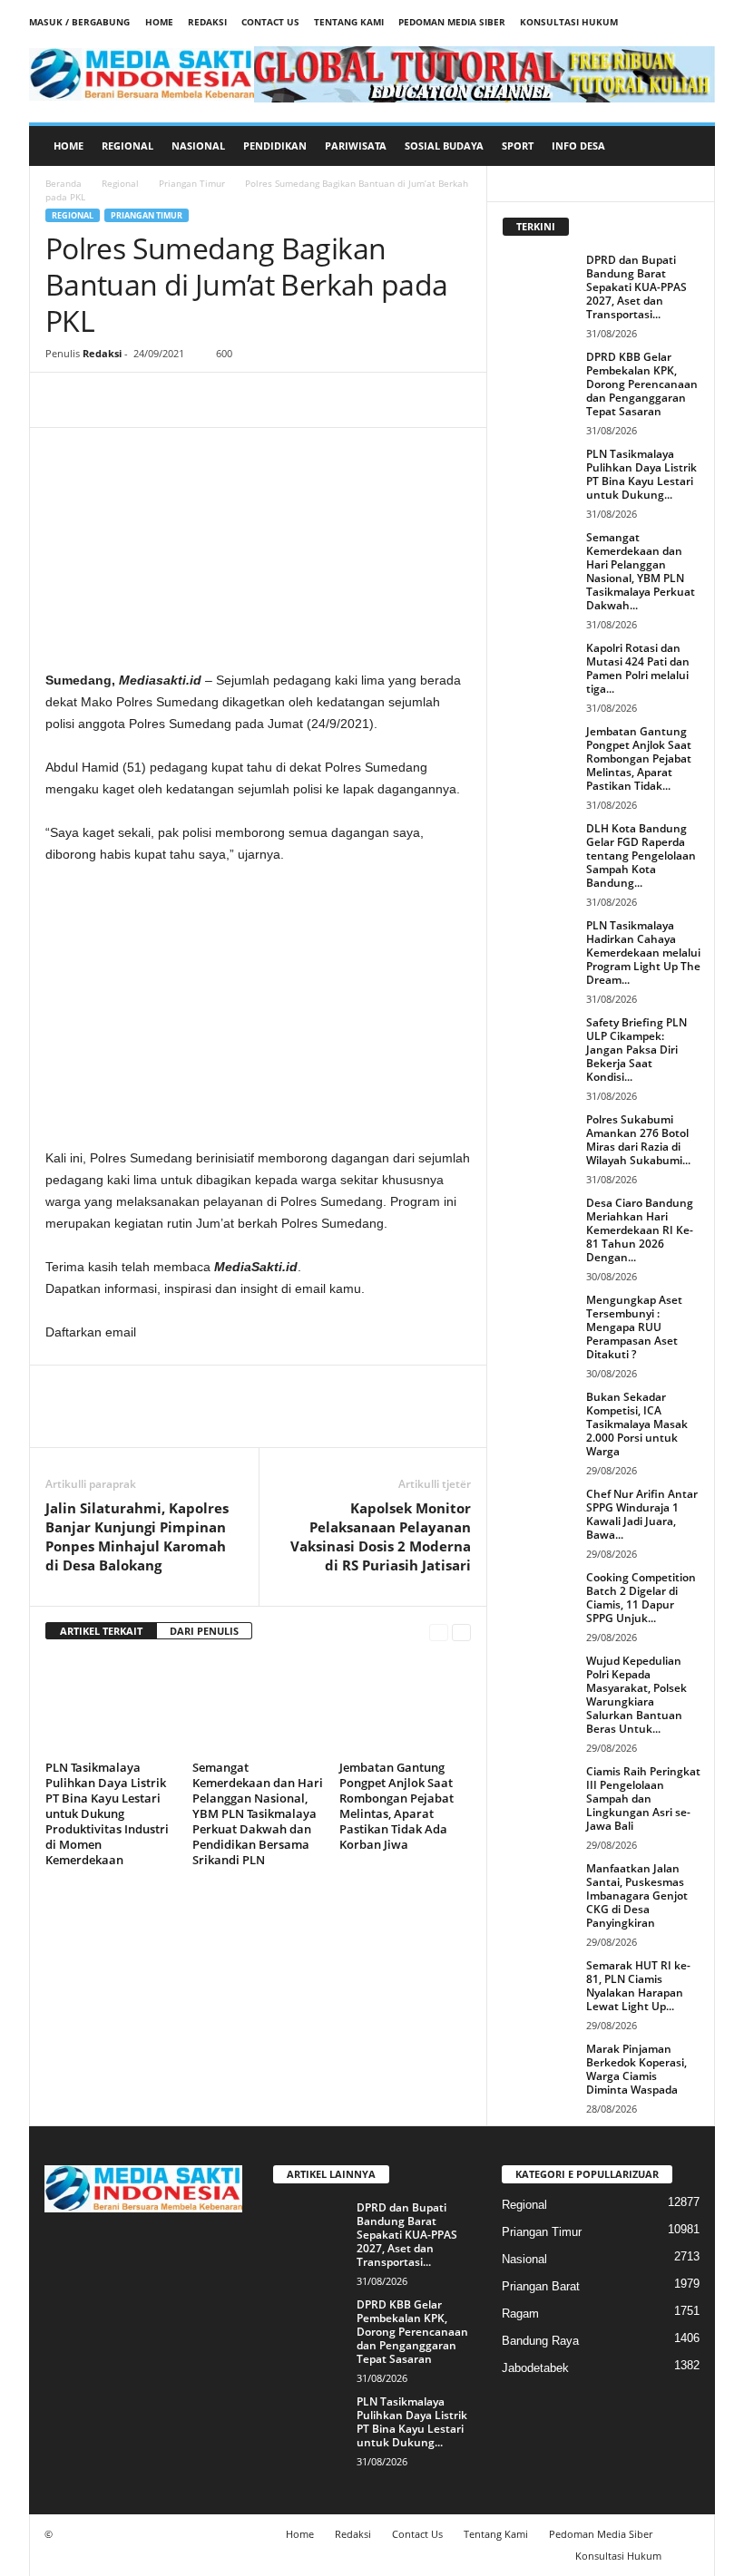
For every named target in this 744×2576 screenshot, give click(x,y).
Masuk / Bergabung (79, 22)
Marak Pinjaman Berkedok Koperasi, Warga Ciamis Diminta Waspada (636, 2069)
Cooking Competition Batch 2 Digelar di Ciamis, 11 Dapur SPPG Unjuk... (641, 1598)
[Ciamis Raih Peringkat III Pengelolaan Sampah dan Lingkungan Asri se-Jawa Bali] (539, 1792)
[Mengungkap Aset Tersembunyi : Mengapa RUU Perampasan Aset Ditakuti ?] (539, 1320)
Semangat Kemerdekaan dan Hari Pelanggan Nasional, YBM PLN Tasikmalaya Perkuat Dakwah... (641, 571)
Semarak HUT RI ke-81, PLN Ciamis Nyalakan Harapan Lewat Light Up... (638, 1986)
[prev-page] (439, 1632)
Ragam (520, 2314)
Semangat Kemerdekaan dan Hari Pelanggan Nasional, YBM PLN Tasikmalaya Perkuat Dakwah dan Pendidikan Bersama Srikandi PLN (258, 1813)
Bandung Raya (540, 2341)
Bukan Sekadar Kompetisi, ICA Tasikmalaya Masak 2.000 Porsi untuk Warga (637, 1424)
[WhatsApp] (189, 400)
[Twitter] (105, 400)
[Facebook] (64, 400)
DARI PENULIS (204, 1631)
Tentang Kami (349, 22)
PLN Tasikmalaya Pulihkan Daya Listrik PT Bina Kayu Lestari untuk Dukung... (641, 474)
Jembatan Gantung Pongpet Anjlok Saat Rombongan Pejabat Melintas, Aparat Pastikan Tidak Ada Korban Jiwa (396, 1806)
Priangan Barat (541, 2286)
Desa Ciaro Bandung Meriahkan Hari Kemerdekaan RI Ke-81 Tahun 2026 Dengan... (640, 1230)
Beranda (64, 183)
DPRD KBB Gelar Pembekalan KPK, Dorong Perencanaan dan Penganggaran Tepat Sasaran (642, 384)
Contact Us (270, 22)
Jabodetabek (535, 2368)
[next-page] (461, 1632)
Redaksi (207, 22)
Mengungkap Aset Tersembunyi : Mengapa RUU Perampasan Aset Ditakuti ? (634, 1327)
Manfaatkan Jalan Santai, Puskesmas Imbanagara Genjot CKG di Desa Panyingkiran (637, 1896)
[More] (231, 400)
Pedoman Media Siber (452, 22)
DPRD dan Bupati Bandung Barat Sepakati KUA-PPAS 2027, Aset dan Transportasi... (636, 287)
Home (159, 22)
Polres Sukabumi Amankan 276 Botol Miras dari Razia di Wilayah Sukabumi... (638, 1140)
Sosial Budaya (444, 146)
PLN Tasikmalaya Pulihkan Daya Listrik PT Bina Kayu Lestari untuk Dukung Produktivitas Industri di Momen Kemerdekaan (107, 1813)
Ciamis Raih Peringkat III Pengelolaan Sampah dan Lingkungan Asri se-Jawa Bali (643, 1798)
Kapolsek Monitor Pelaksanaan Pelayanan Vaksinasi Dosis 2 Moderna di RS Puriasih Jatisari (381, 1536)
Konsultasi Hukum (569, 22)
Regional (127, 146)
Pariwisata (356, 146)
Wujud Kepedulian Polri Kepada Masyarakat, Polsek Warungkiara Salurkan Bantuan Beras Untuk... (636, 1695)
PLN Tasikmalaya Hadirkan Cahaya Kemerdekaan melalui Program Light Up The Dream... (643, 953)
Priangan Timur (192, 183)
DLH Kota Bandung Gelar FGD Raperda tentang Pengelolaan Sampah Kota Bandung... (641, 855)
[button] (688, 146)
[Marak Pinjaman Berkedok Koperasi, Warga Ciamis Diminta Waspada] (539, 2069)
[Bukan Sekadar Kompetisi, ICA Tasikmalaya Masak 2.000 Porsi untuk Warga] (539, 1417)
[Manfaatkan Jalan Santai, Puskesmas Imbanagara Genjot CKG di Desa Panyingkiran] (539, 1889)
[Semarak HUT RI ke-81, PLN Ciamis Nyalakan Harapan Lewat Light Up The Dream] (539, 1986)
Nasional (198, 146)
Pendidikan (275, 146)
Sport (518, 146)
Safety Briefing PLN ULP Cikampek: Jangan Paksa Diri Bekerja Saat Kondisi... (636, 1050)
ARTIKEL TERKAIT (101, 1631)
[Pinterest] (147, 400)
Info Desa (578, 146)
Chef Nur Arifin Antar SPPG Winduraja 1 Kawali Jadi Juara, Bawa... (642, 1514)
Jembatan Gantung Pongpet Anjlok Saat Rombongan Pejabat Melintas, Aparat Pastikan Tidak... (639, 758)
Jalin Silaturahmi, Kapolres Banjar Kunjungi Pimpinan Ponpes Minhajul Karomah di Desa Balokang (137, 1536)
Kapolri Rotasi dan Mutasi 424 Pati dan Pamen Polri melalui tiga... (638, 668)
